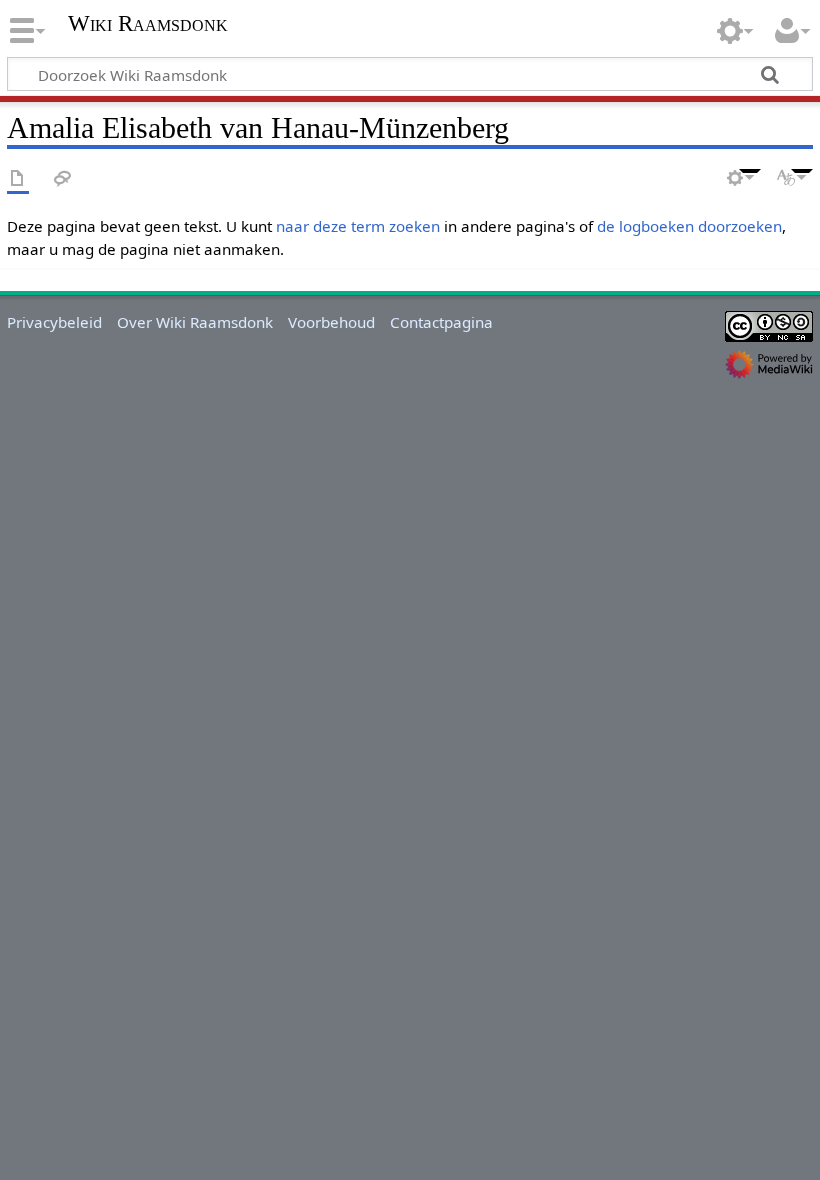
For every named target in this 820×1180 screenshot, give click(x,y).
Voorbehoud (331, 322)
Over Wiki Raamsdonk (195, 322)
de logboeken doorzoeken (689, 226)
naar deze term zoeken (358, 226)
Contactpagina (441, 322)
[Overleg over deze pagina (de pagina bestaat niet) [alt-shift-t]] (63, 179)
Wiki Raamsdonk (148, 24)
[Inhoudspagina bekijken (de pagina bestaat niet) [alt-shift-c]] (18, 179)
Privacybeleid (54, 322)
